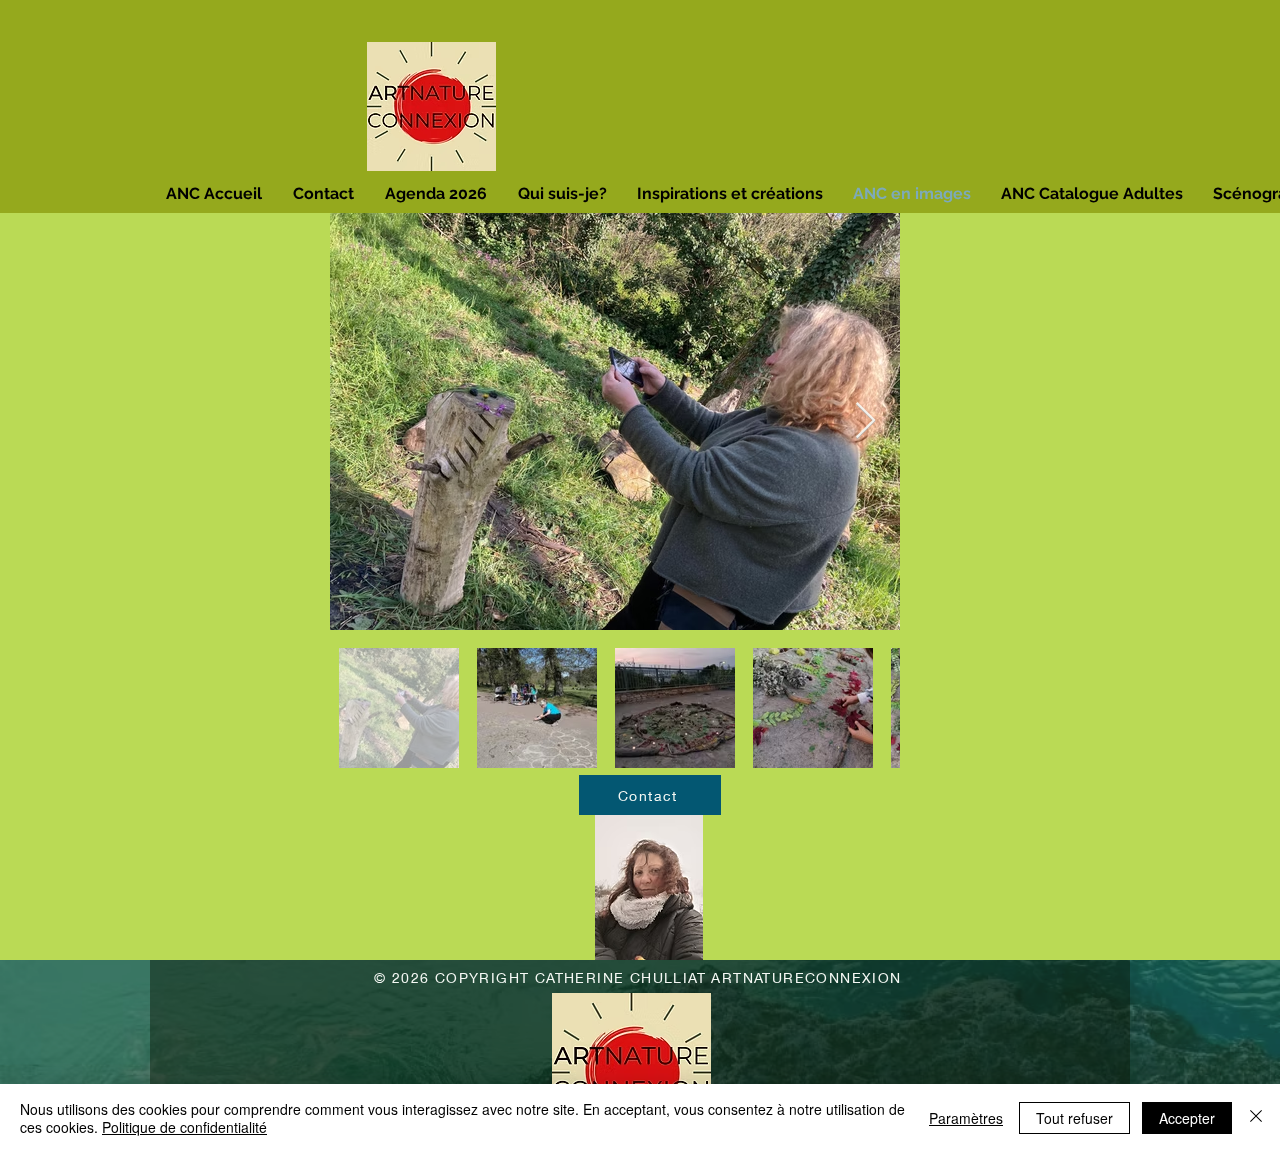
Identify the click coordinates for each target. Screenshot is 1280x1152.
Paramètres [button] (966, 1118)
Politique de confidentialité (184, 1127)
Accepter (1187, 1118)
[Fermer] (1256, 1118)
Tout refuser (1074, 1118)
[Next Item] (865, 421)
